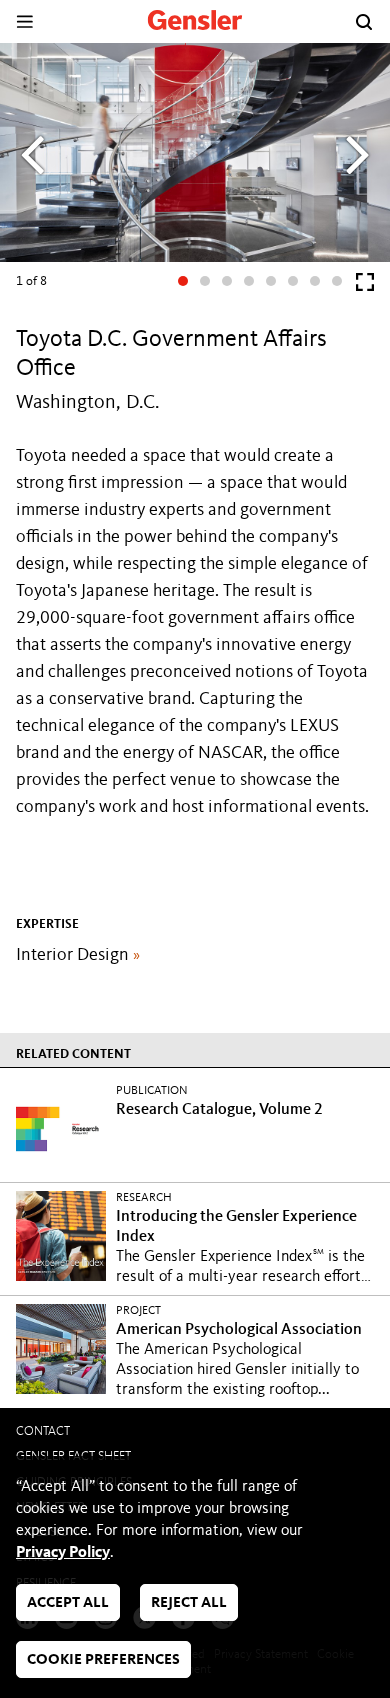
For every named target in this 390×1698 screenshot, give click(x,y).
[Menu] (24, 21)
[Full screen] (365, 286)
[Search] (364, 22)
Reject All (189, 1603)
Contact (43, 1431)
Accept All (68, 1603)
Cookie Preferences (103, 1660)
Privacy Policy (63, 1553)
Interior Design (78, 955)
